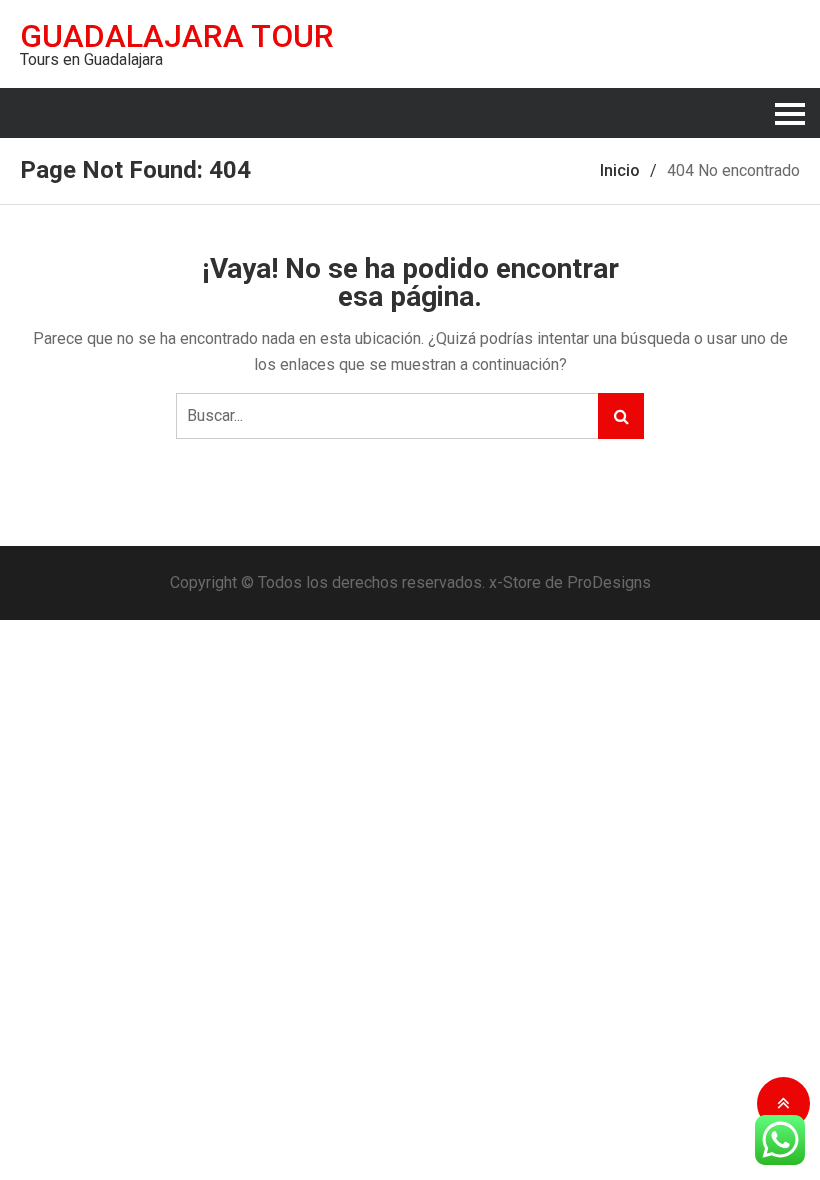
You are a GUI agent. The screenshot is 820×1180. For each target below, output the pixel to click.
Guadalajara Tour (177, 36)
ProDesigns (609, 582)
